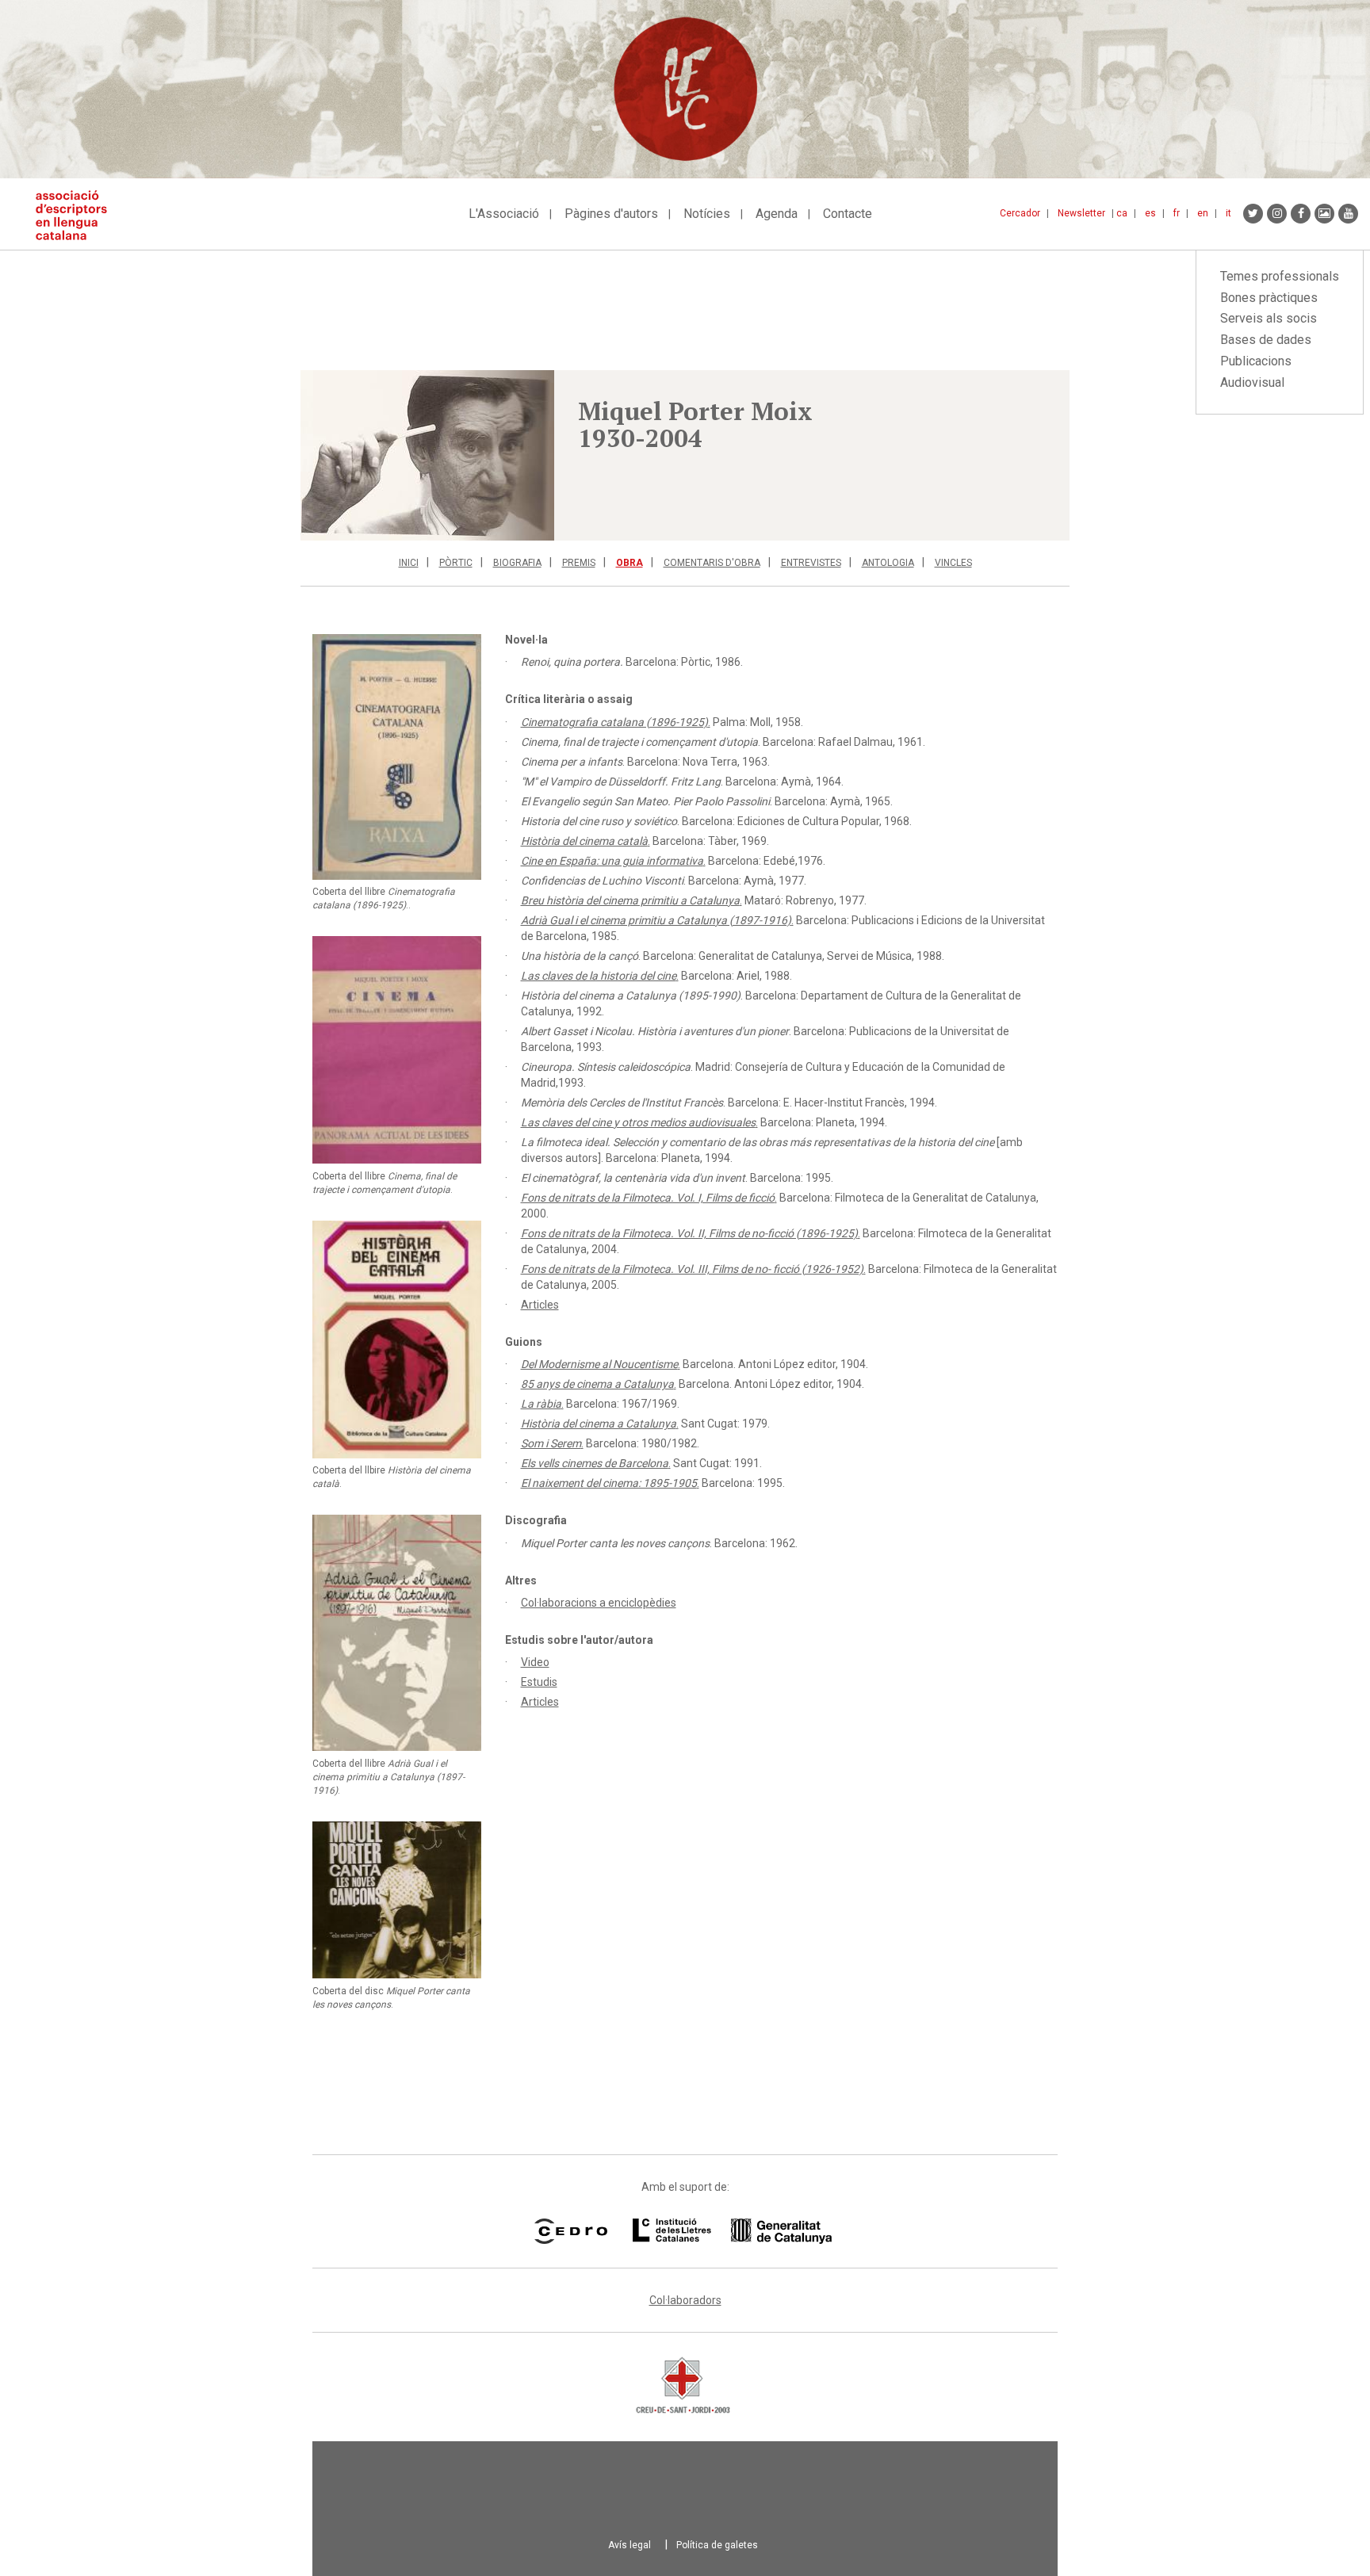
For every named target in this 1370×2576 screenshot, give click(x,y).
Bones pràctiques (1269, 298)
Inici (409, 563)
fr (1177, 213)
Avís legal (630, 2545)
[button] (427, 455)
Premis (579, 563)
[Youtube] (1348, 214)
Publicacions (1256, 361)
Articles (540, 1305)
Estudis (539, 1682)
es (1150, 213)
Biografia (517, 563)
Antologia (888, 563)
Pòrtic (456, 563)
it (1228, 213)
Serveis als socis (1269, 318)
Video (535, 1662)
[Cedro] (570, 2231)
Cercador (1020, 213)
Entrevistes (811, 563)
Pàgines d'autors (611, 214)
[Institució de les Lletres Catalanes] (732, 2231)
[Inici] (77, 215)
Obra (630, 563)
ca (1122, 213)
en (1203, 213)
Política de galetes (717, 2545)
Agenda (777, 214)
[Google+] (1324, 214)
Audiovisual (1252, 382)
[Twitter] (1253, 214)
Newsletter (1081, 213)
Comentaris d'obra (712, 563)
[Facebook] (1301, 214)
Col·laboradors (685, 2300)
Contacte (848, 214)
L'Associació (504, 214)
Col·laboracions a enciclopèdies (599, 1603)
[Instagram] (1277, 214)
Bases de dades (1266, 340)
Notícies (707, 214)
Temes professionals (1280, 276)
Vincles (953, 563)
